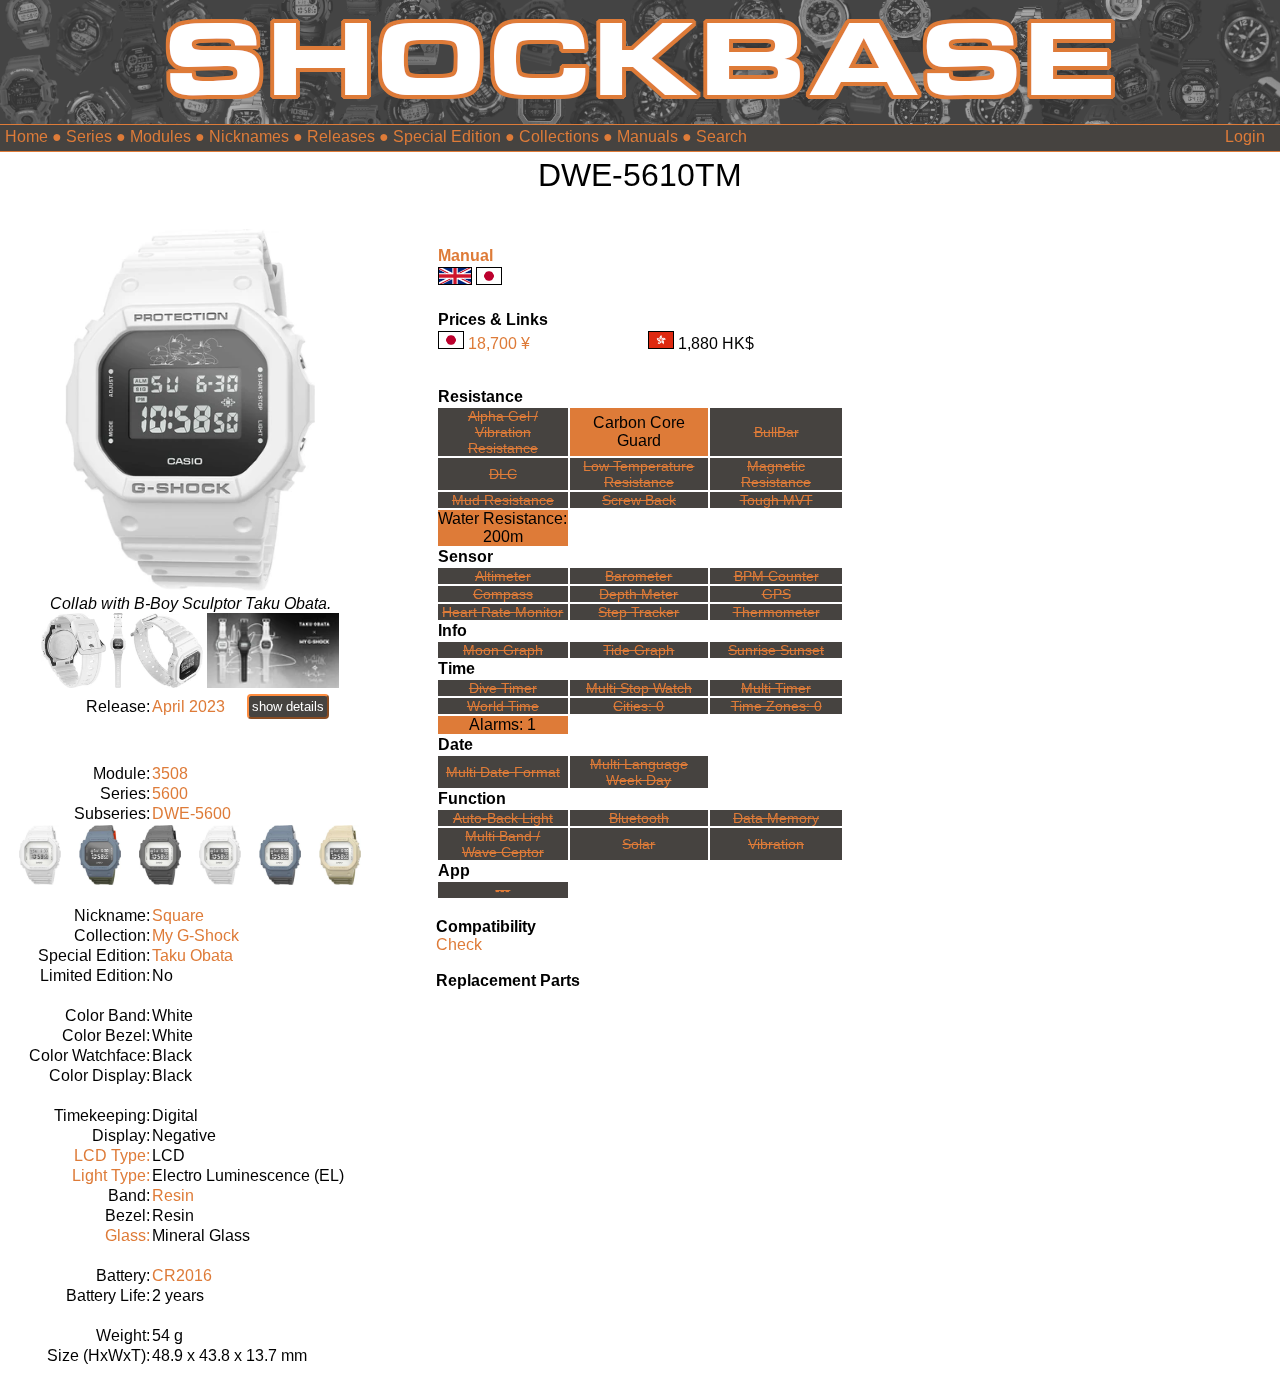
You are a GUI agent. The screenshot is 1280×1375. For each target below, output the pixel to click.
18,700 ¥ (499, 343)
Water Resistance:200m (502, 527)
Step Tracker (638, 612)
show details (288, 706)
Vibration (776, 844)
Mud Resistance (503, 500)
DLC (503, 474)
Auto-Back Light (503, 818)
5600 (170, 793)
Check (459, 944)
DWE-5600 (191, 813)
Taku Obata (192, 955)
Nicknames (249, 136)
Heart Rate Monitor (502, 612)
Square (178, 915)
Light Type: (111, 1175)
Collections (559, 136)
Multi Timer (776, 688)
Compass (503, 594)
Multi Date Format (503, 772)
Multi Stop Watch (639, 688)
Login (1245, 136)
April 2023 (188, 706)
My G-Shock (195, 935)
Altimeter (503, 576)
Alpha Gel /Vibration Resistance (503, 432)
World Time (503, 706)
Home (26, 136)
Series (89, 136)
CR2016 (182, 1275)
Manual (465, 255)
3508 (170, 773)
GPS (776, 594)
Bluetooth (639, 818)
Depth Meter (638, 594)
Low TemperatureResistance (638, 474)
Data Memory (776, 818)
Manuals (647, 136)
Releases (341, 136)
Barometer (638, 576)
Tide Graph (638, 650)
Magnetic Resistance (776, 474)
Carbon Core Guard (639, 431)
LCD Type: (112, 1155)
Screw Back (639, 500)
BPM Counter (776, 576)
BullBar (776, 432)
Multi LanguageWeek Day (639, 772)
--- (502, 890)
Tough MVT (776, 500)
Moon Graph (503, 650)
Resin (173, 1195)
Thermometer (776, 612)
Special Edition (447, 136)
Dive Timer (503, 688)
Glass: (127, 1235)
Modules (160, 136)
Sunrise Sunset (776, 650)
